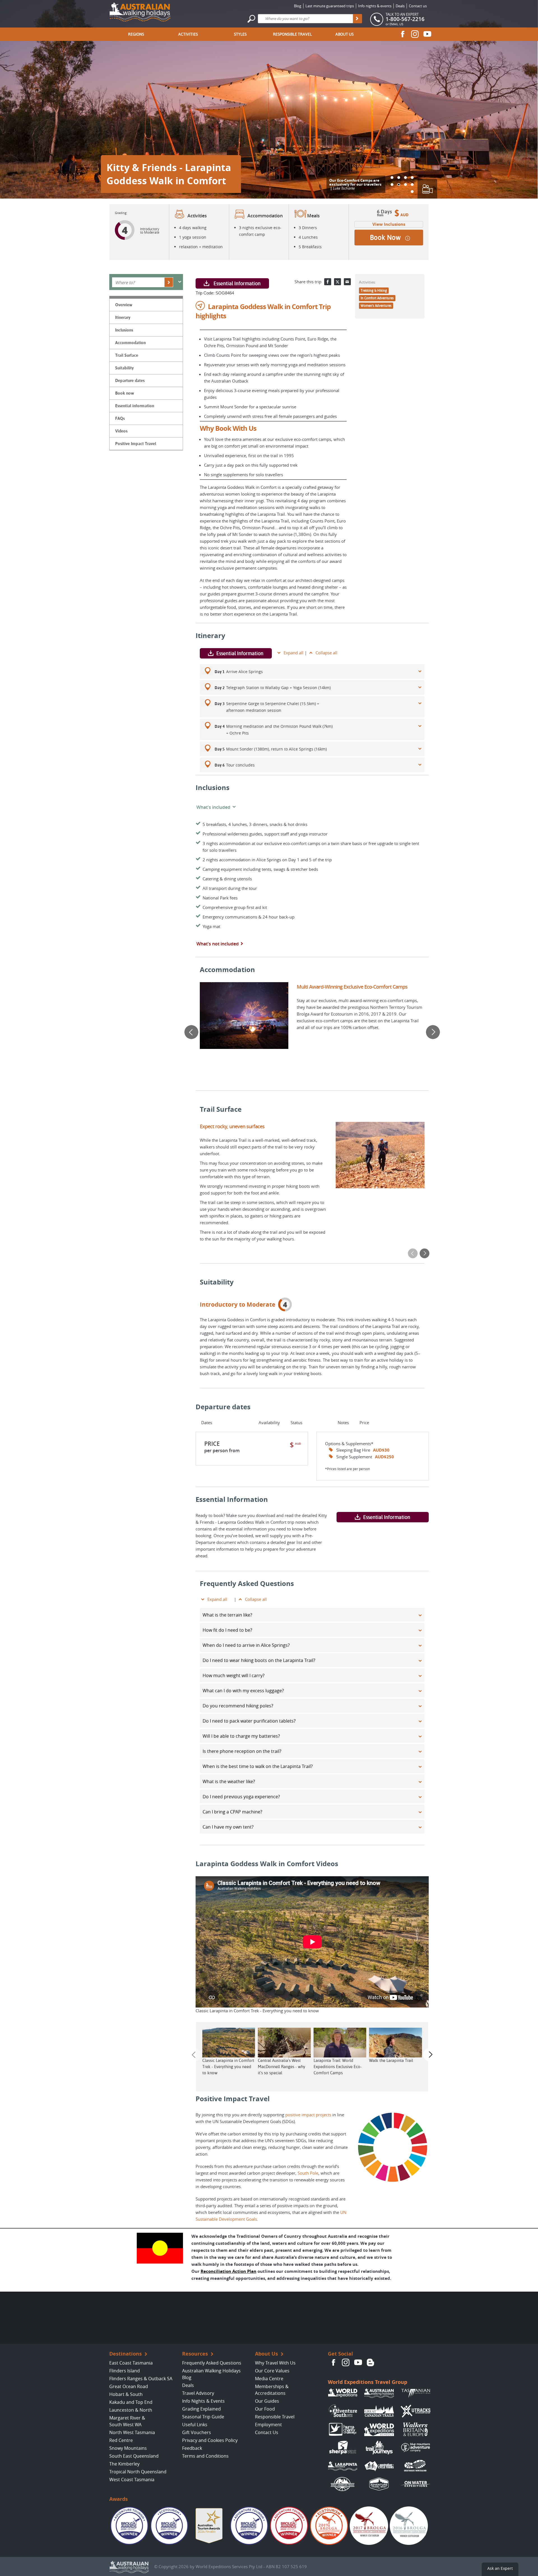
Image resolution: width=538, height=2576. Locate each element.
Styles (240, 34)
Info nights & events (375, 6)
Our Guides (267, 2401)
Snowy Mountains (128, 2448)
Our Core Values (272, 2371)
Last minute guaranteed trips (330, 6)
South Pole (308, 2173)
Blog (298, 6)
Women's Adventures (376, 306)
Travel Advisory (198, 2393)
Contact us (418, 6)
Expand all (294, 653)
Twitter (338, 282)
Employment (268, 2425)
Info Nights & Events (203, 2401)
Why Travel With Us (275, 2363)
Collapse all (326, 653)
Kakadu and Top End (131, 2402)
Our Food (265, 2409)
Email (347, 282)
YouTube (427, 34)
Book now (385, 238)
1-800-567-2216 (405, 19)
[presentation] (191, 1032)
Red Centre (121, 2440)
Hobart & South (126, 2394)
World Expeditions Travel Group (367, 2382)
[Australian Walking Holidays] (140, 11)
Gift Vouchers (197, 2432)
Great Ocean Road (129, 2386)
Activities (188, 34)
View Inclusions (389, 224)
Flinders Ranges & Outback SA (141, 2379)
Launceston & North (131, 2410)
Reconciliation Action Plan (229, 2271)
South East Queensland (134, 2456)
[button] (392, 178)
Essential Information (237, 283)
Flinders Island (125, 2371)
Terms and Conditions (205, 2456)
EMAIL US (396, 24)
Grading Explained (201, 2409)
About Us (345, 34)
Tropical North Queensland (138, 2472)
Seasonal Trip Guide (203, 2417)
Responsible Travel (292, 34)
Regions (136, 34)
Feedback (192, 2448)
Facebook (403, 34)
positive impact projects (308, 2115)
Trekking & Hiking (374, 291)
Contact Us (267, 2432)
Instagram (415, 34)
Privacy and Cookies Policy (210, 2440)
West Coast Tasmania (132, 2480)
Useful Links (195, 2425)
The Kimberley (124, 2464)
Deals (400, 6)
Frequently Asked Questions (212, 2363)
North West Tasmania (132, 2432)
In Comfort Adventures (377, 298)
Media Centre (269, 2379)
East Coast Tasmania (131, 2363)
